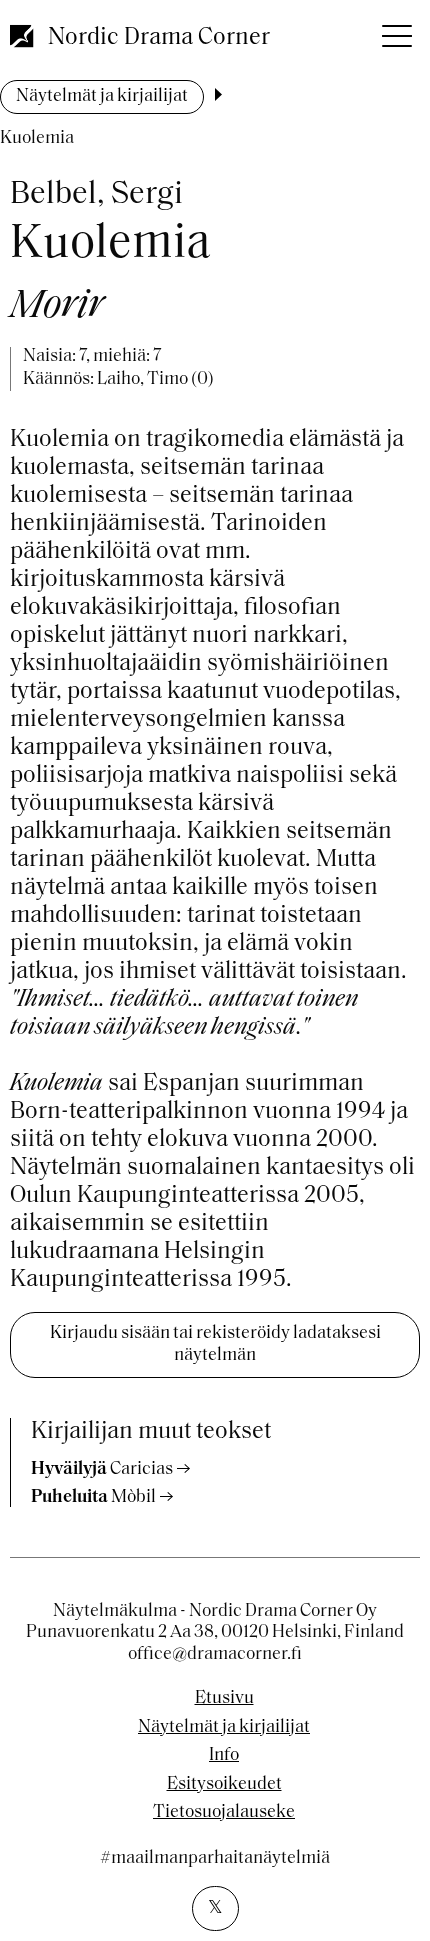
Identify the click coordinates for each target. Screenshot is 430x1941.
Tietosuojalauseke (224, 1813)
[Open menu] (395, 30)
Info (224, 1756)
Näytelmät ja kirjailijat (102, 97)
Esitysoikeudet (224, 1785)
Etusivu (224, 1699)
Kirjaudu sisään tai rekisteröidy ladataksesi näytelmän (215, 1345)
